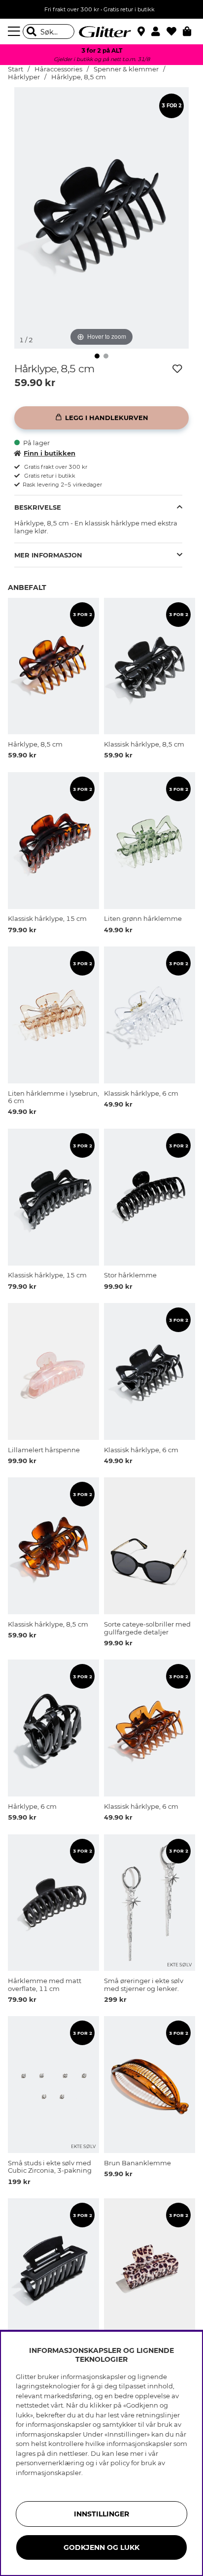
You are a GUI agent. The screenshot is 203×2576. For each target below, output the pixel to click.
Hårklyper (24, 77)
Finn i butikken (50, 453)
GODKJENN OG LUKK (101, 2547)
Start (16, 69)
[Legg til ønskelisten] (177, 369)
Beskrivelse (38, 507)
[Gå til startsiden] (101, 32)
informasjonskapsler (49, 2473)
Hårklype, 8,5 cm (79, 77)
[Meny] (15, 32)
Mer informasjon (48, 555)
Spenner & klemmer (126, 69)
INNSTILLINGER (101, 2514)
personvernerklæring (50, 2463)
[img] (97, 356)
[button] (159, 32)
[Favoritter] (175, 32)
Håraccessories (58, 69)
